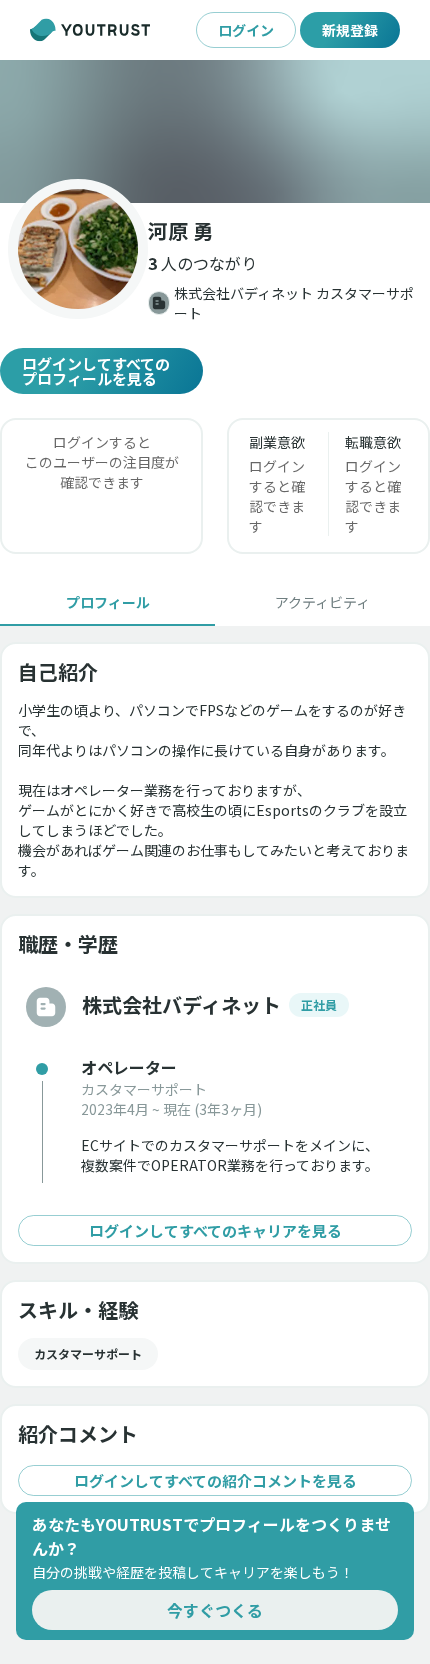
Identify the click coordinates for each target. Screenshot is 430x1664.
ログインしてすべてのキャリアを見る (215, 1230)
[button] (215, 131)
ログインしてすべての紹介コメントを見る (215, 1480)
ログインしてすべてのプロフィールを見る (96, 371)
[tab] (107, 602)
